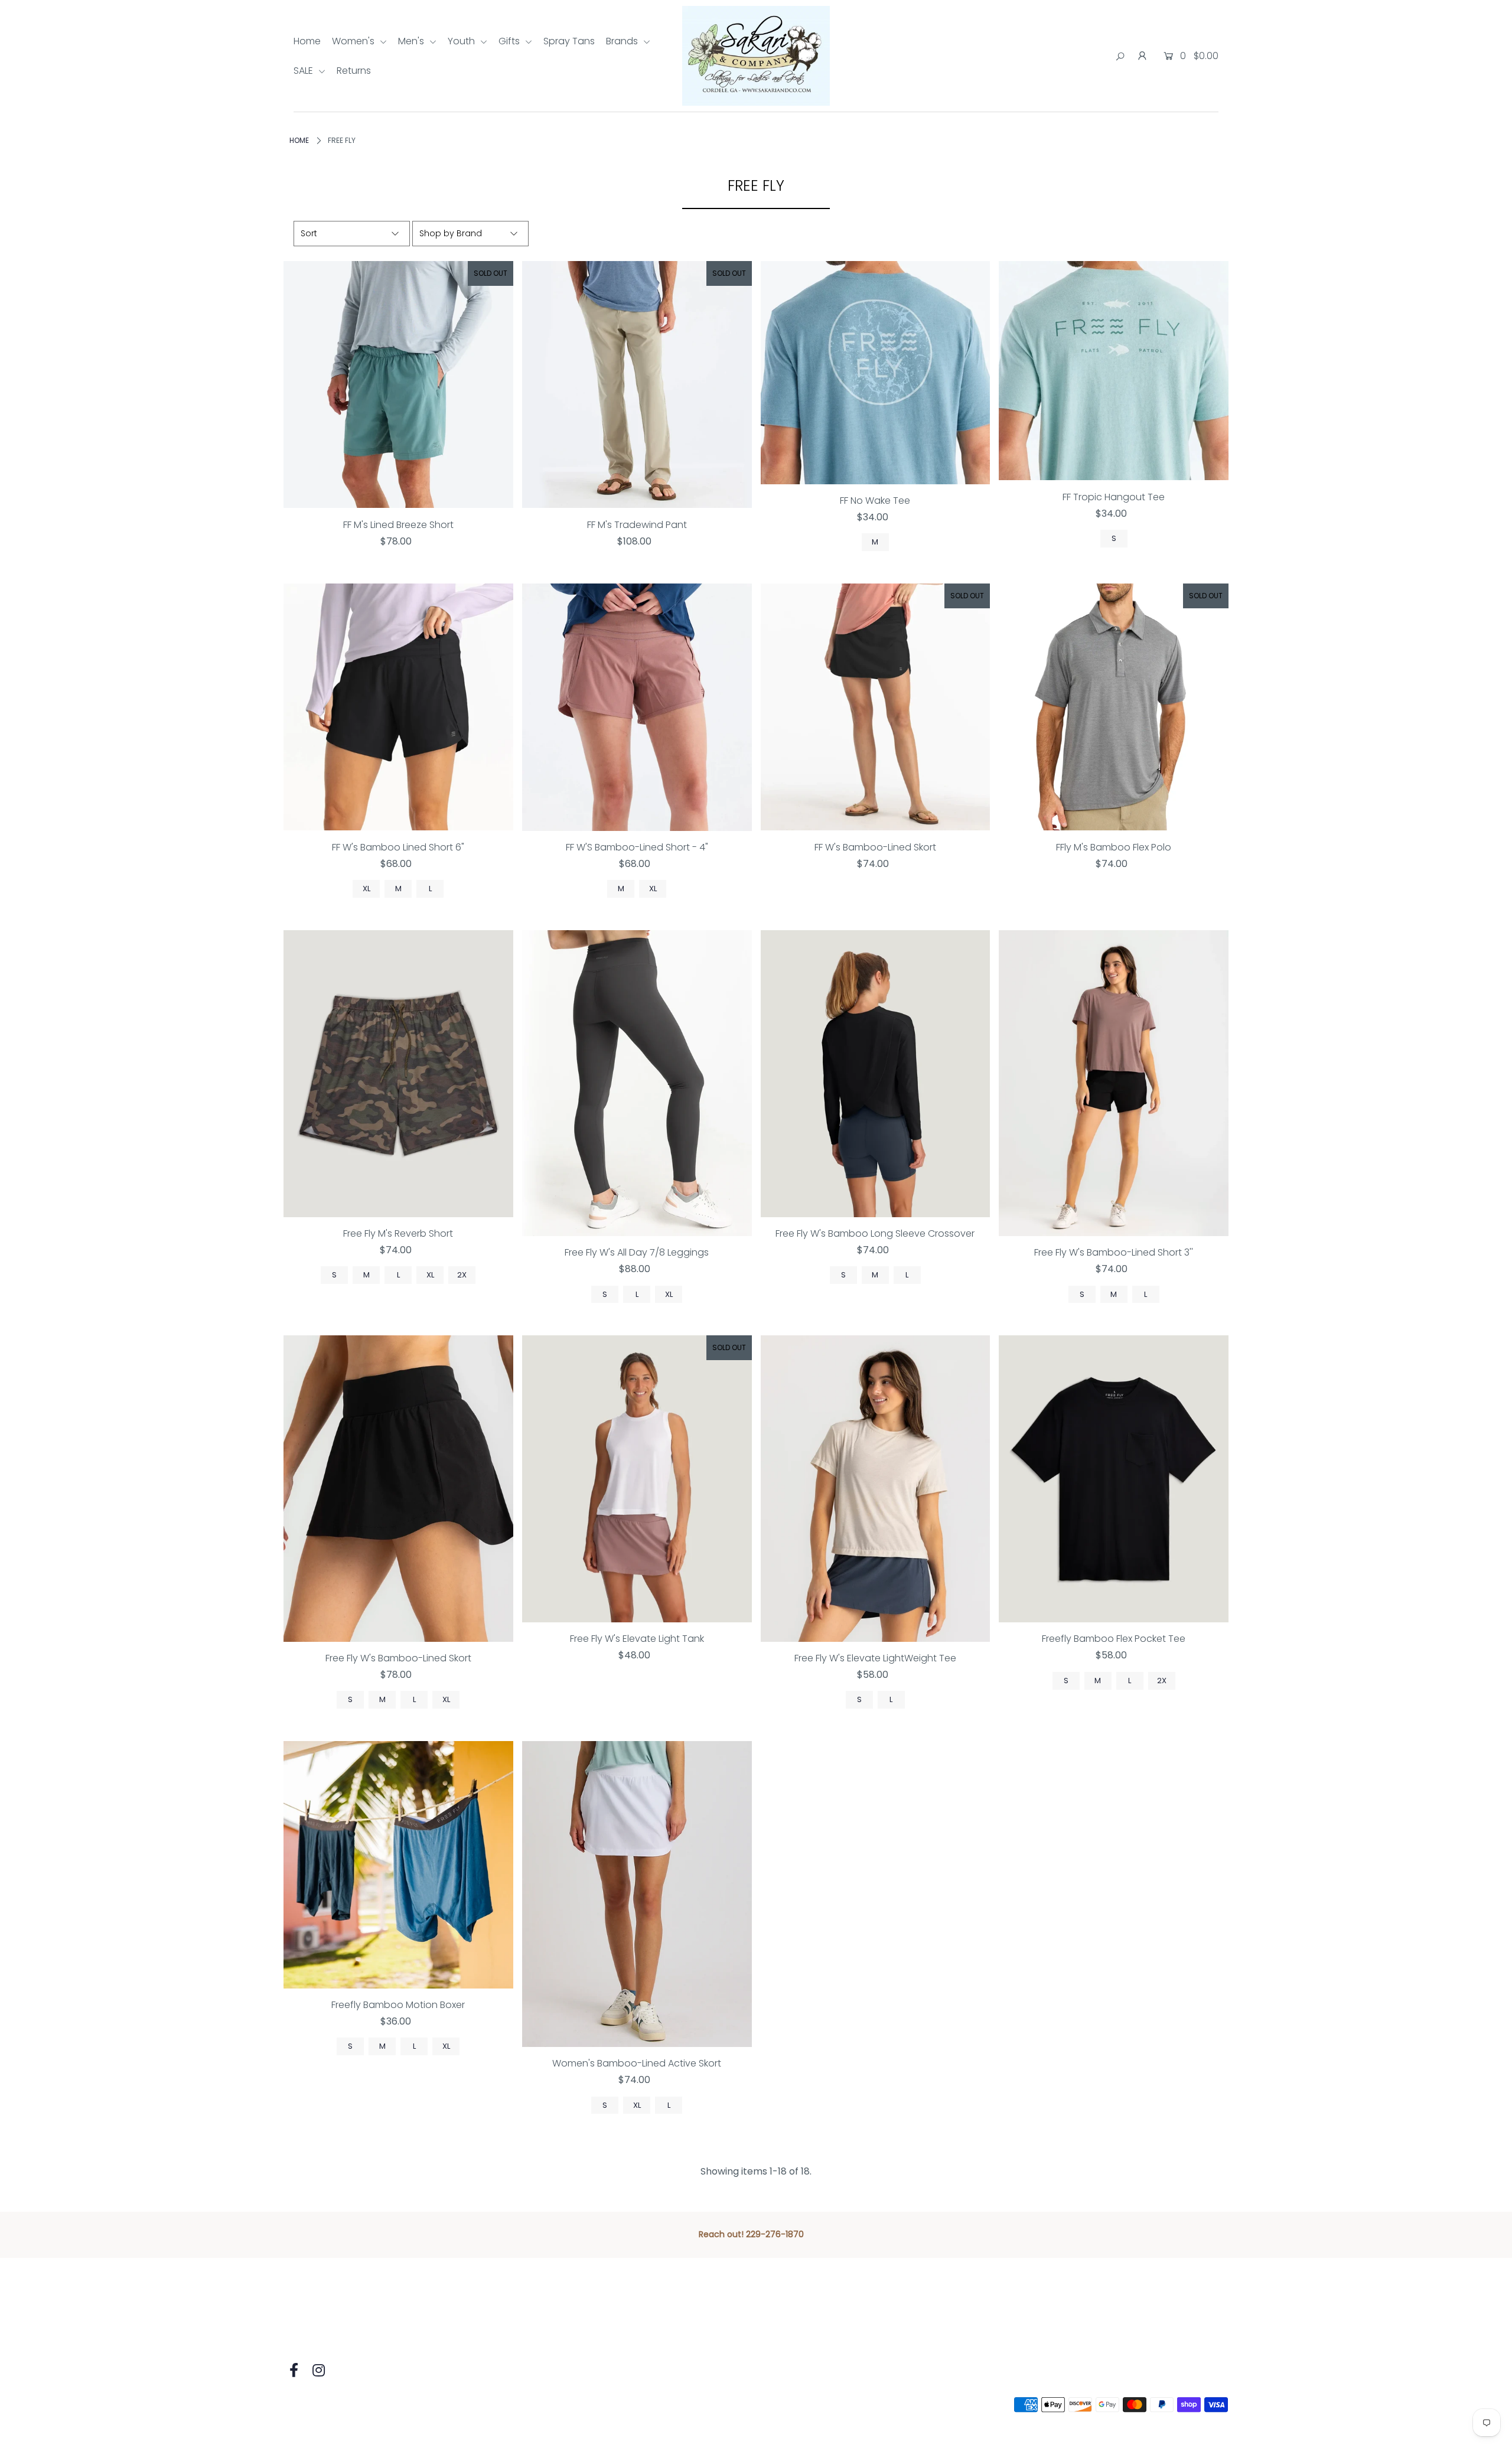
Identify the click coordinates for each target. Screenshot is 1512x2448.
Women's (354, 41)
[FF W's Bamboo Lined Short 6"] (398, 707)
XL (366, 889)
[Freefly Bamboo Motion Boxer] (398, 1865)
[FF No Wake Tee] (876, 373)
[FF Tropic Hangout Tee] (1114, 371)
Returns (354, 71)
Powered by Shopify (459, 2405)
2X (462, 1275)
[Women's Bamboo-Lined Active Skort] (637, 1894)
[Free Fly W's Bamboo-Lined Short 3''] (1114, 1083)
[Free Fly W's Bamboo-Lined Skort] (398, 1488)
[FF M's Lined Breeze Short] (398, 385)
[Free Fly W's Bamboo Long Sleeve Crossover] (876, 1074)
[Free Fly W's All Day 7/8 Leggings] (637, 1083)
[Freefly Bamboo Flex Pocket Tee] (1114, 1479)
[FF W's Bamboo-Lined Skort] (876, 707)
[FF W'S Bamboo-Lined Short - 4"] (637, 707)
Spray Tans (569, 41)
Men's (412, 41)
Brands (623, 41)
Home (307, 41)
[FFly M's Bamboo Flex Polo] (1114, 707)
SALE (304, 71)
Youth (462, 41)
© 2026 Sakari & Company (344, 2405)
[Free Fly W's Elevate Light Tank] (637, 1479)
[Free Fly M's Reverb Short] (398, 1074)
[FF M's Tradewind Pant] (637, 385)
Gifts (510, 41)
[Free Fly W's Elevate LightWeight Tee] (876, 1488)
